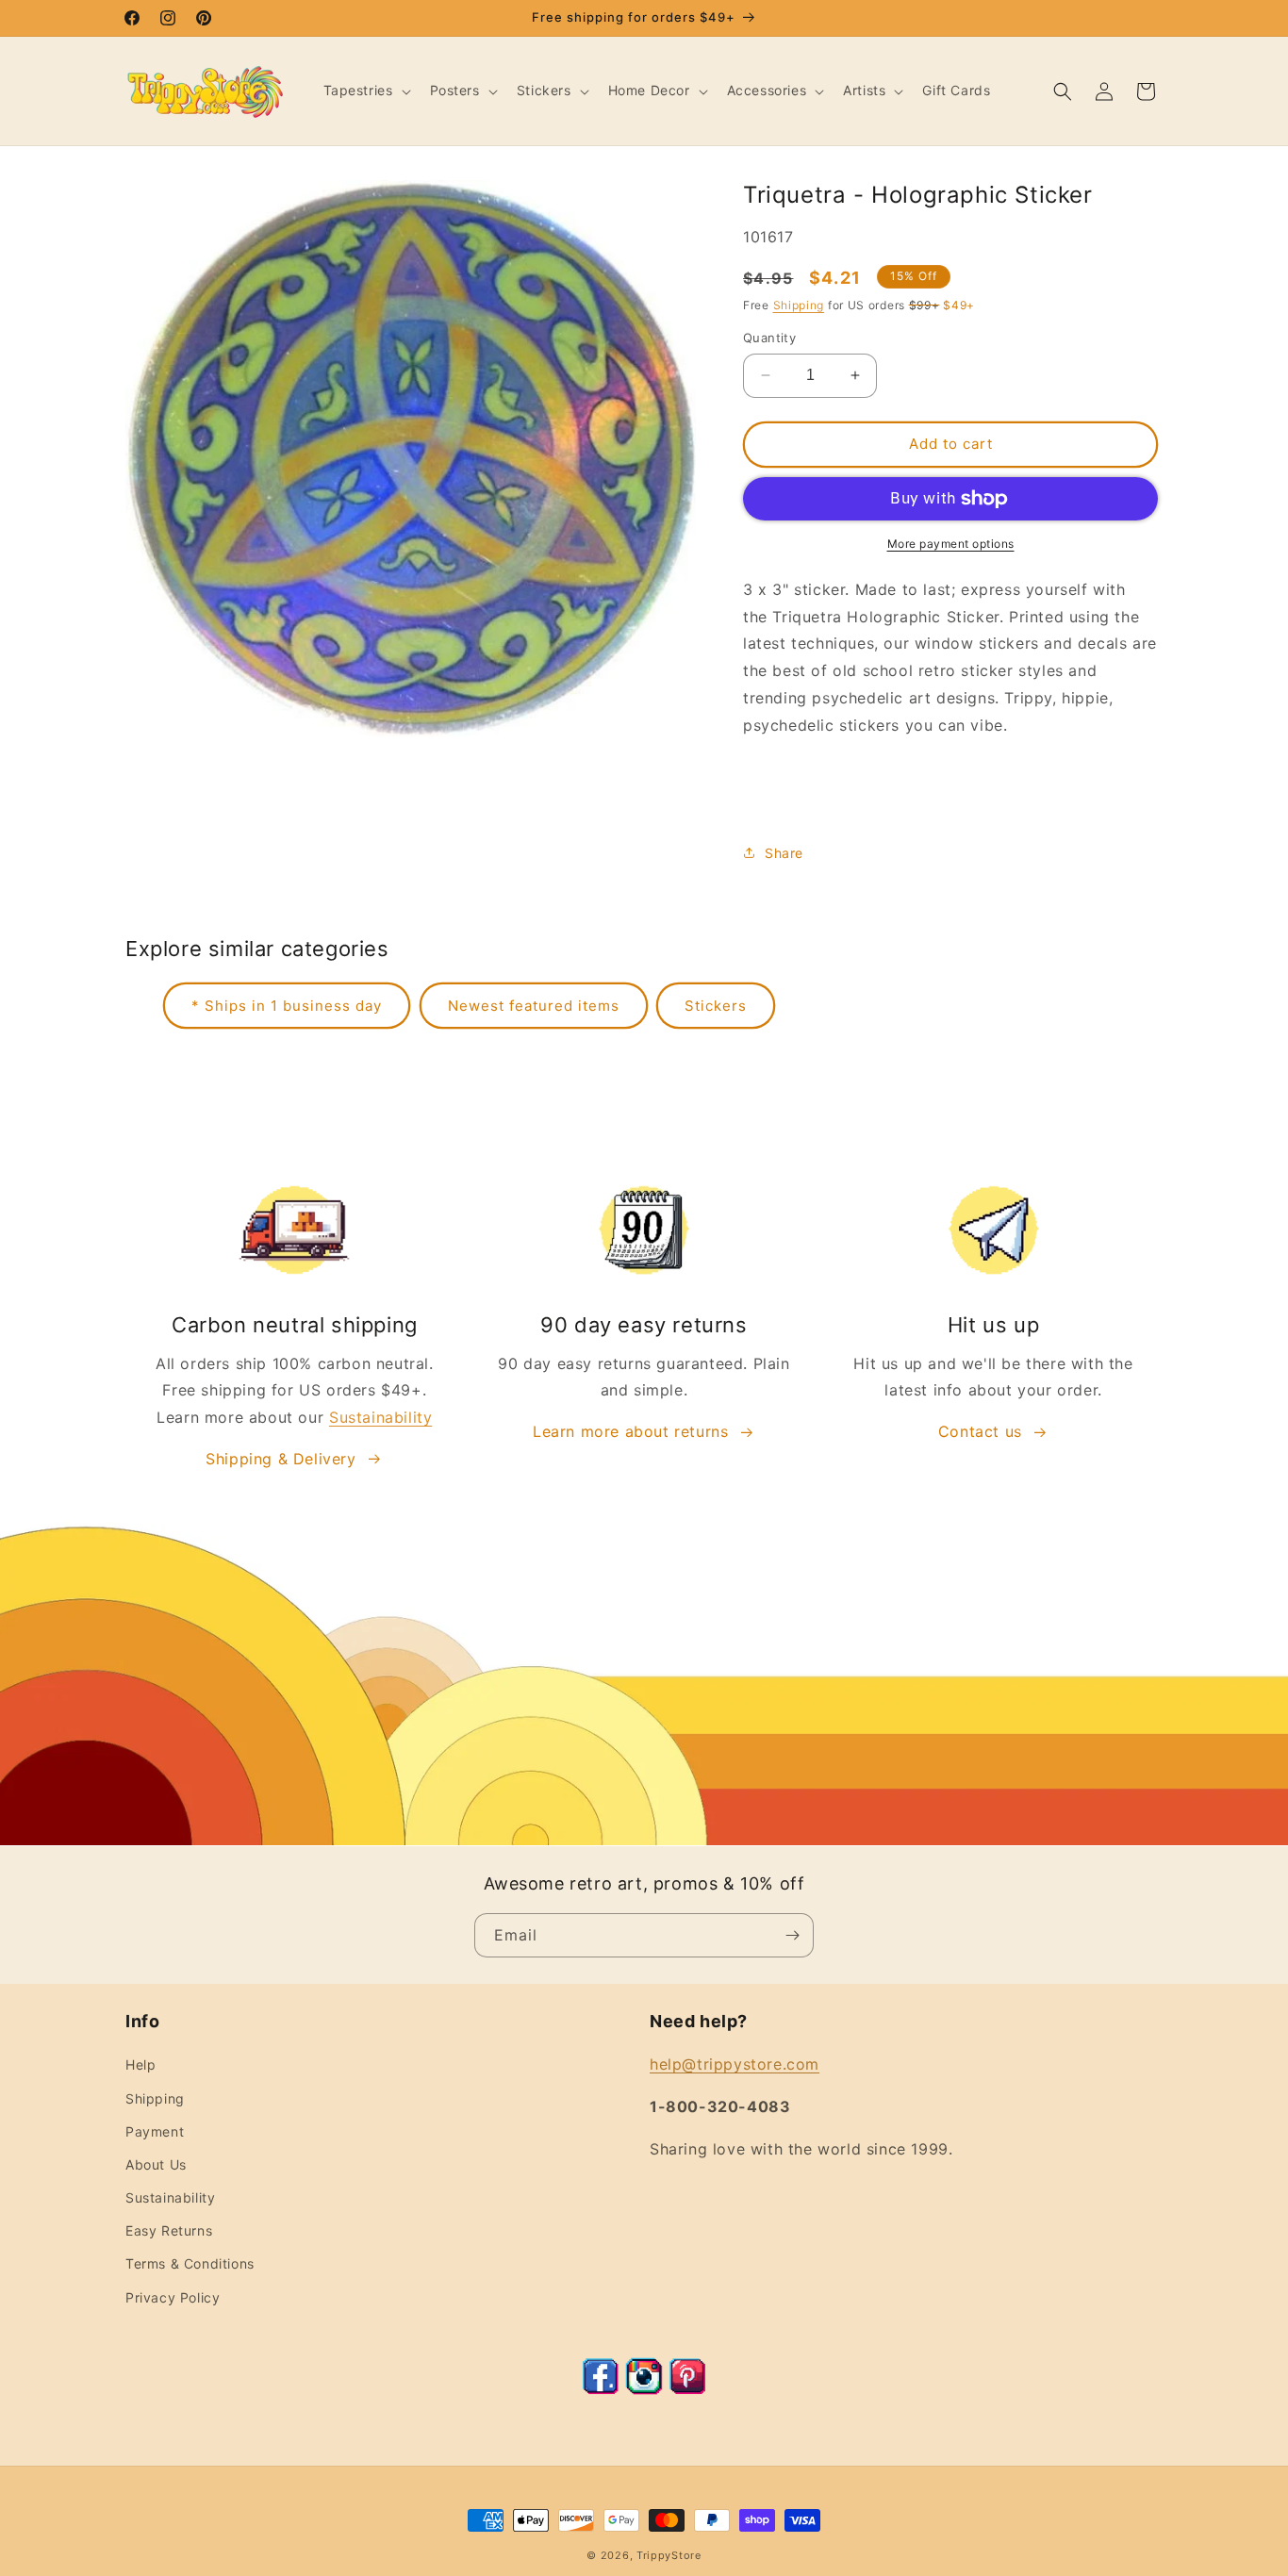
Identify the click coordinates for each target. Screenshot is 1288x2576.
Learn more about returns (630, 1431)
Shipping (799, 305)
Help (140, 2064)
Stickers (716, 1006)
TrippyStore (669, 2555)
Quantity (769, 338)
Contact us (980, 1431)
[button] (365, 91)
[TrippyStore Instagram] (644, 2389)
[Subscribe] (792, 1935)
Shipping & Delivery (281, 1459)
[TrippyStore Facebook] (601, 2389)
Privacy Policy (173, 2297)
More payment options (951, 544)
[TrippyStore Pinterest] (687, 2389)
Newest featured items (534, 1006)
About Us (156, 2164)
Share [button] (784, 853)
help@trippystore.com (735, 2064)
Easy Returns (169, 2230)
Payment (155, 2131)
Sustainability (380, 1417)
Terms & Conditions (190, 2263)
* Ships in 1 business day (287, 1006)
